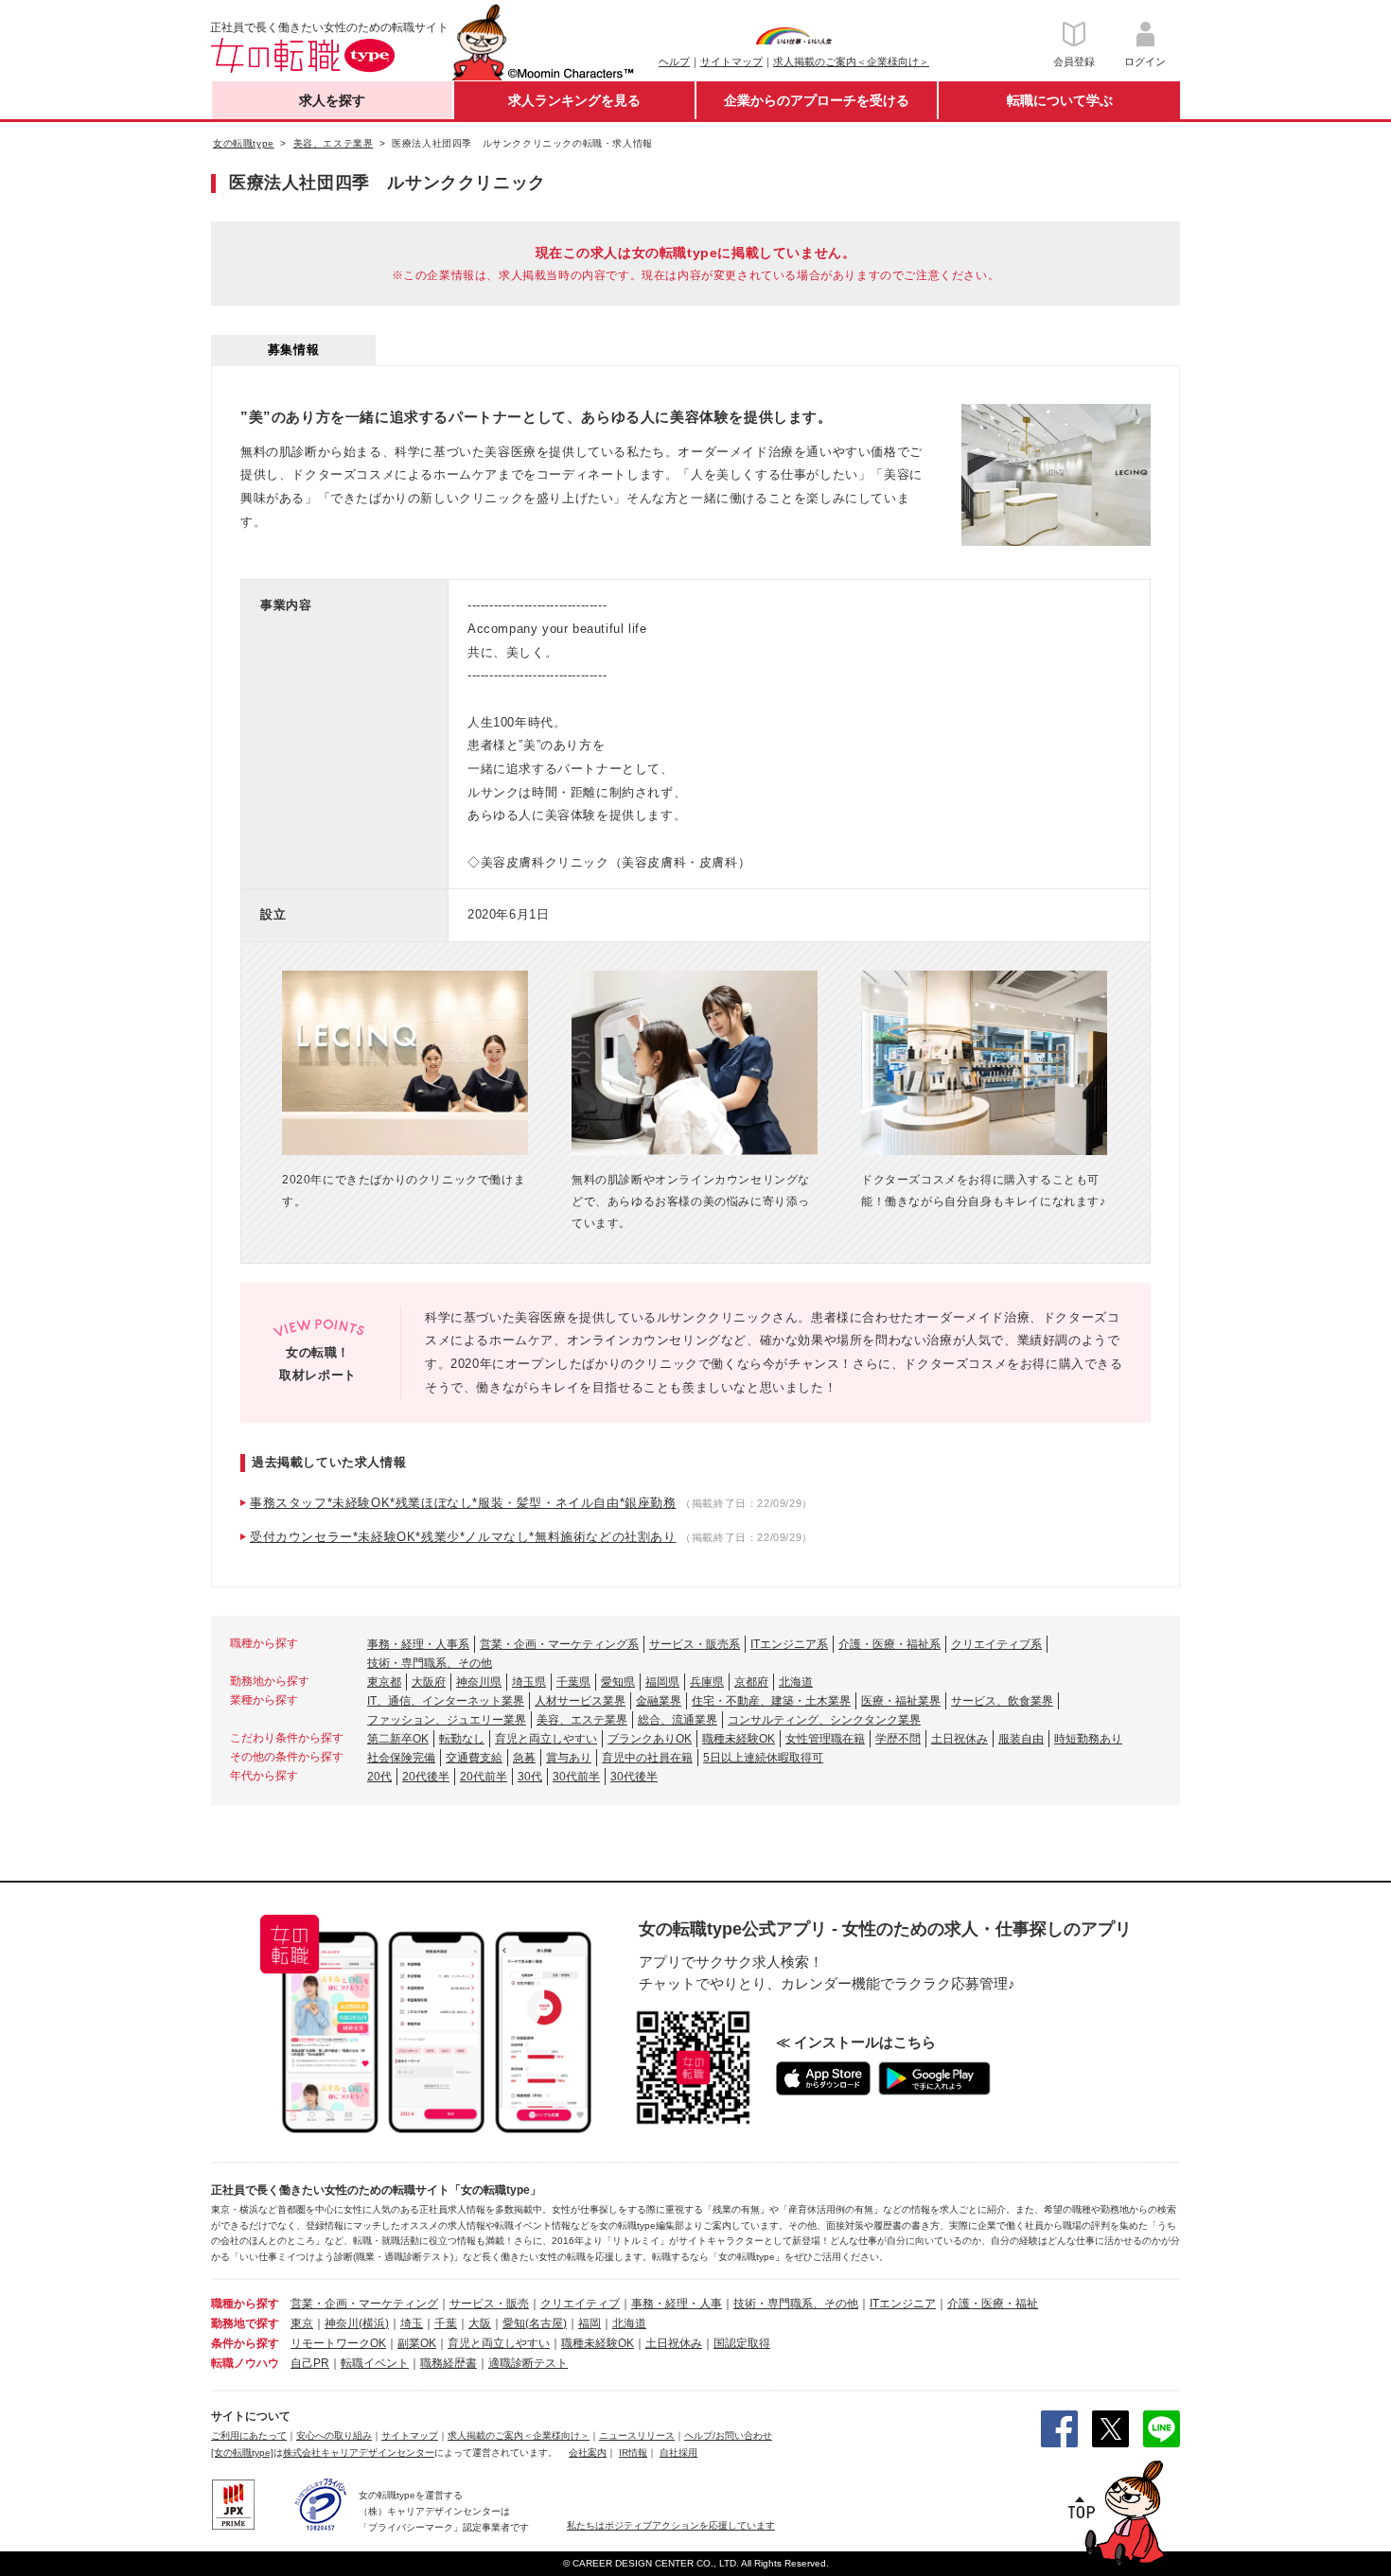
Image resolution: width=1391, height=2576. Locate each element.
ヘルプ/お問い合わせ (728, 2436)
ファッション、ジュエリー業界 (447, 1720)
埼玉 (412, 2323)
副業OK (417, 2343)
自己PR (310, 2363)
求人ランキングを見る (574, 100)
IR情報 (633, 2453)
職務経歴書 (449, 2363)
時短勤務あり (1088, 1739)
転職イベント (375, 2363)
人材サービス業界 (580, 1701)
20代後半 (426, 1777)
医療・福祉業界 (901, 1701)
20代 (379, 1777)
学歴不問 (898, 1739)
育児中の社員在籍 (647, 1758)
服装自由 (1021, 1739)
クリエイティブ (580, 2304)
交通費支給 (474, 1758)
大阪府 (429, 1682)
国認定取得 (742, 2343)
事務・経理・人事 (677, 2304)
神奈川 (342, 2323)
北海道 (796, 1682)
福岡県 (662, 1682)
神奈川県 (479, 1682)
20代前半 (484, 1777)
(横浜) (374, 2323)
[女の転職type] (242, 2453)
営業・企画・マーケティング (364, 2304)
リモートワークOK (338, 2343)
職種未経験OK (739, 1739)
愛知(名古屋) (535, 2323)
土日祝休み (960, 1739)
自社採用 (678, 2453)
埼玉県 (529, 1682)
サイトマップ (731, 61)
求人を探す (332, 100)
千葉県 (573, 1682)
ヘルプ (674, 61)
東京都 (384, 1682)
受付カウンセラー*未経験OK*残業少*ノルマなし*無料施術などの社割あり (463, 1537)
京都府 (751, 1682)
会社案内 (588, 2453)
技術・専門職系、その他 (430, 1663)
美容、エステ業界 (582, 1720)
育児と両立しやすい (546, 1739)
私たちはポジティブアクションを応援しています (671, 2525)
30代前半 (576, 1777)
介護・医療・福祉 (993, 2304)
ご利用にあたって (249, 2436)
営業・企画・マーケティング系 (559, 1644)
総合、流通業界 (678, 1720)
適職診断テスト (528, 2363)
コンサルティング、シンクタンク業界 (824, 1720)
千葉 (446, 2323)
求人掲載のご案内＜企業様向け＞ (851, 61)
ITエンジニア (903, 2304)
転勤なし (462, 1739)
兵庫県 (707, 1682)
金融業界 (659, 1701)
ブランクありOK (650, 1739)
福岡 (590, 2323)
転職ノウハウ (245, 2363)
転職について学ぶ (1060, 100)
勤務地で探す (245, 2323)
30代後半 (634, 1777)
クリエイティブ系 (996, 1644)
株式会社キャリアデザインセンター (359, 2453)
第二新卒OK (398, 1739)
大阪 (480, 2323)
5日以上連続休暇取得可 (763, 1758)
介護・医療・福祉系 (889, 1644)
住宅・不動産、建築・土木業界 (771, 1701)
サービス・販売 (489, 2304)
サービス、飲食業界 (1002, 1701)
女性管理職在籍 (825, 1739)
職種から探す (245, 2304)
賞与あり (569, 1758)
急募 (524, 1758)
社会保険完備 (401, 1758)
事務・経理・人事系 (418, 1644)
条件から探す (245, 2343)
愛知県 (618, 1682)
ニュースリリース (637, 2436)
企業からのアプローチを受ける (817, 100)
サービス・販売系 (695, 1644)
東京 (302, 2323)
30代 (530, 1777)
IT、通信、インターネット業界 (446, 1701)
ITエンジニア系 (789, 1644)
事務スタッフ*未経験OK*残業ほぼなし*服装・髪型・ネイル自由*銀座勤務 (463, 1503)
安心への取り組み (334, 2436)
